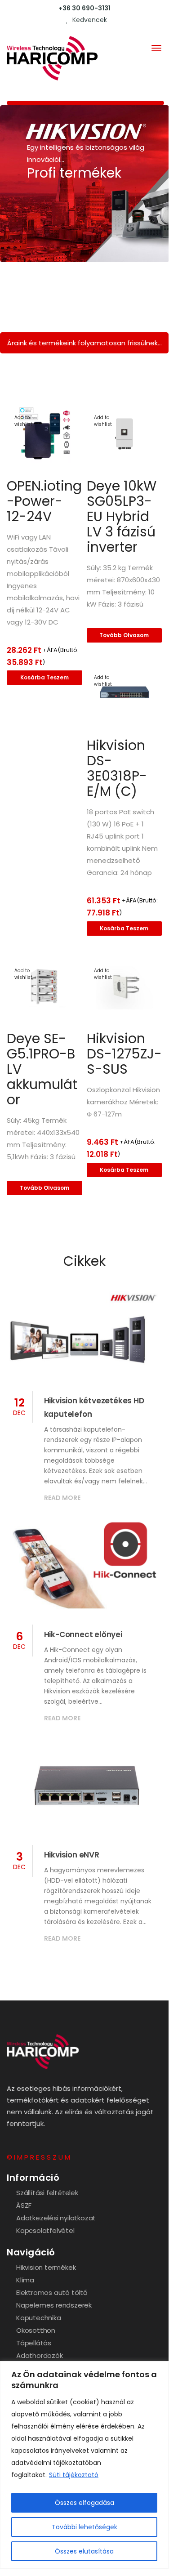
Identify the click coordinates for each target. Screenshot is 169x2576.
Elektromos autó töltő (52, 2293)
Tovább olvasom (124, 635)
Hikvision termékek (46, 2267)
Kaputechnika (39, 2318)
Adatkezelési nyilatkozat (56, 2218)
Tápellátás (34, 2343)
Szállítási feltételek (47, 2193)
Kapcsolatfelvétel (45, 2230)
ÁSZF (24, 2205)
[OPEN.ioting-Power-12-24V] (44, 434)
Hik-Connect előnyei (83, 1634)
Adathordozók (40, 2355)
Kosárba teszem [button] (44, 677)
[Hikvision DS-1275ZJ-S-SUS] (125, 987)
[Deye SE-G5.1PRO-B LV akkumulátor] (44, 987)
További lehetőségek (84, 2527)
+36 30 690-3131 (84, 8)
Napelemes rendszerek (54, 2305)
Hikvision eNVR (72, 1855)
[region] (84, 2465)
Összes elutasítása (84, 2551)
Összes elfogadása (84, 2503)
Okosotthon (36, 2330)
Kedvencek (89, 20)
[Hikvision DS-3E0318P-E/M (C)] (125, 694)
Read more (62, 1498)
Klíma (25, 2280)
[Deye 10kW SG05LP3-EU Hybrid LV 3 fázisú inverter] (125, 434)
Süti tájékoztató (74, 2475)
